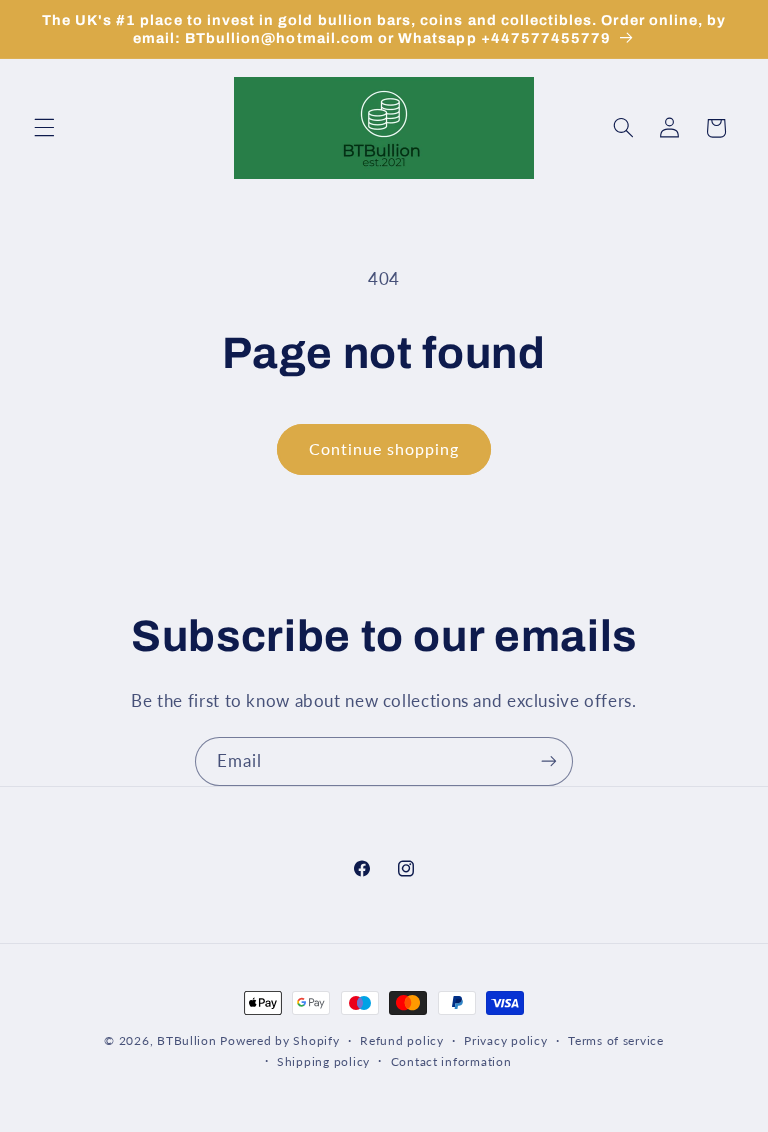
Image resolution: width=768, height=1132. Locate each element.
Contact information (451, 1061)
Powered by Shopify (279, 1040)
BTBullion (187, 1040)
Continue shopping (384, 448)
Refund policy (402, 1040)
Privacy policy (505, 1040)
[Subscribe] (549, 761)
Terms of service (616, 1040)
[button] (44, 128)
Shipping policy (323, 1061)
